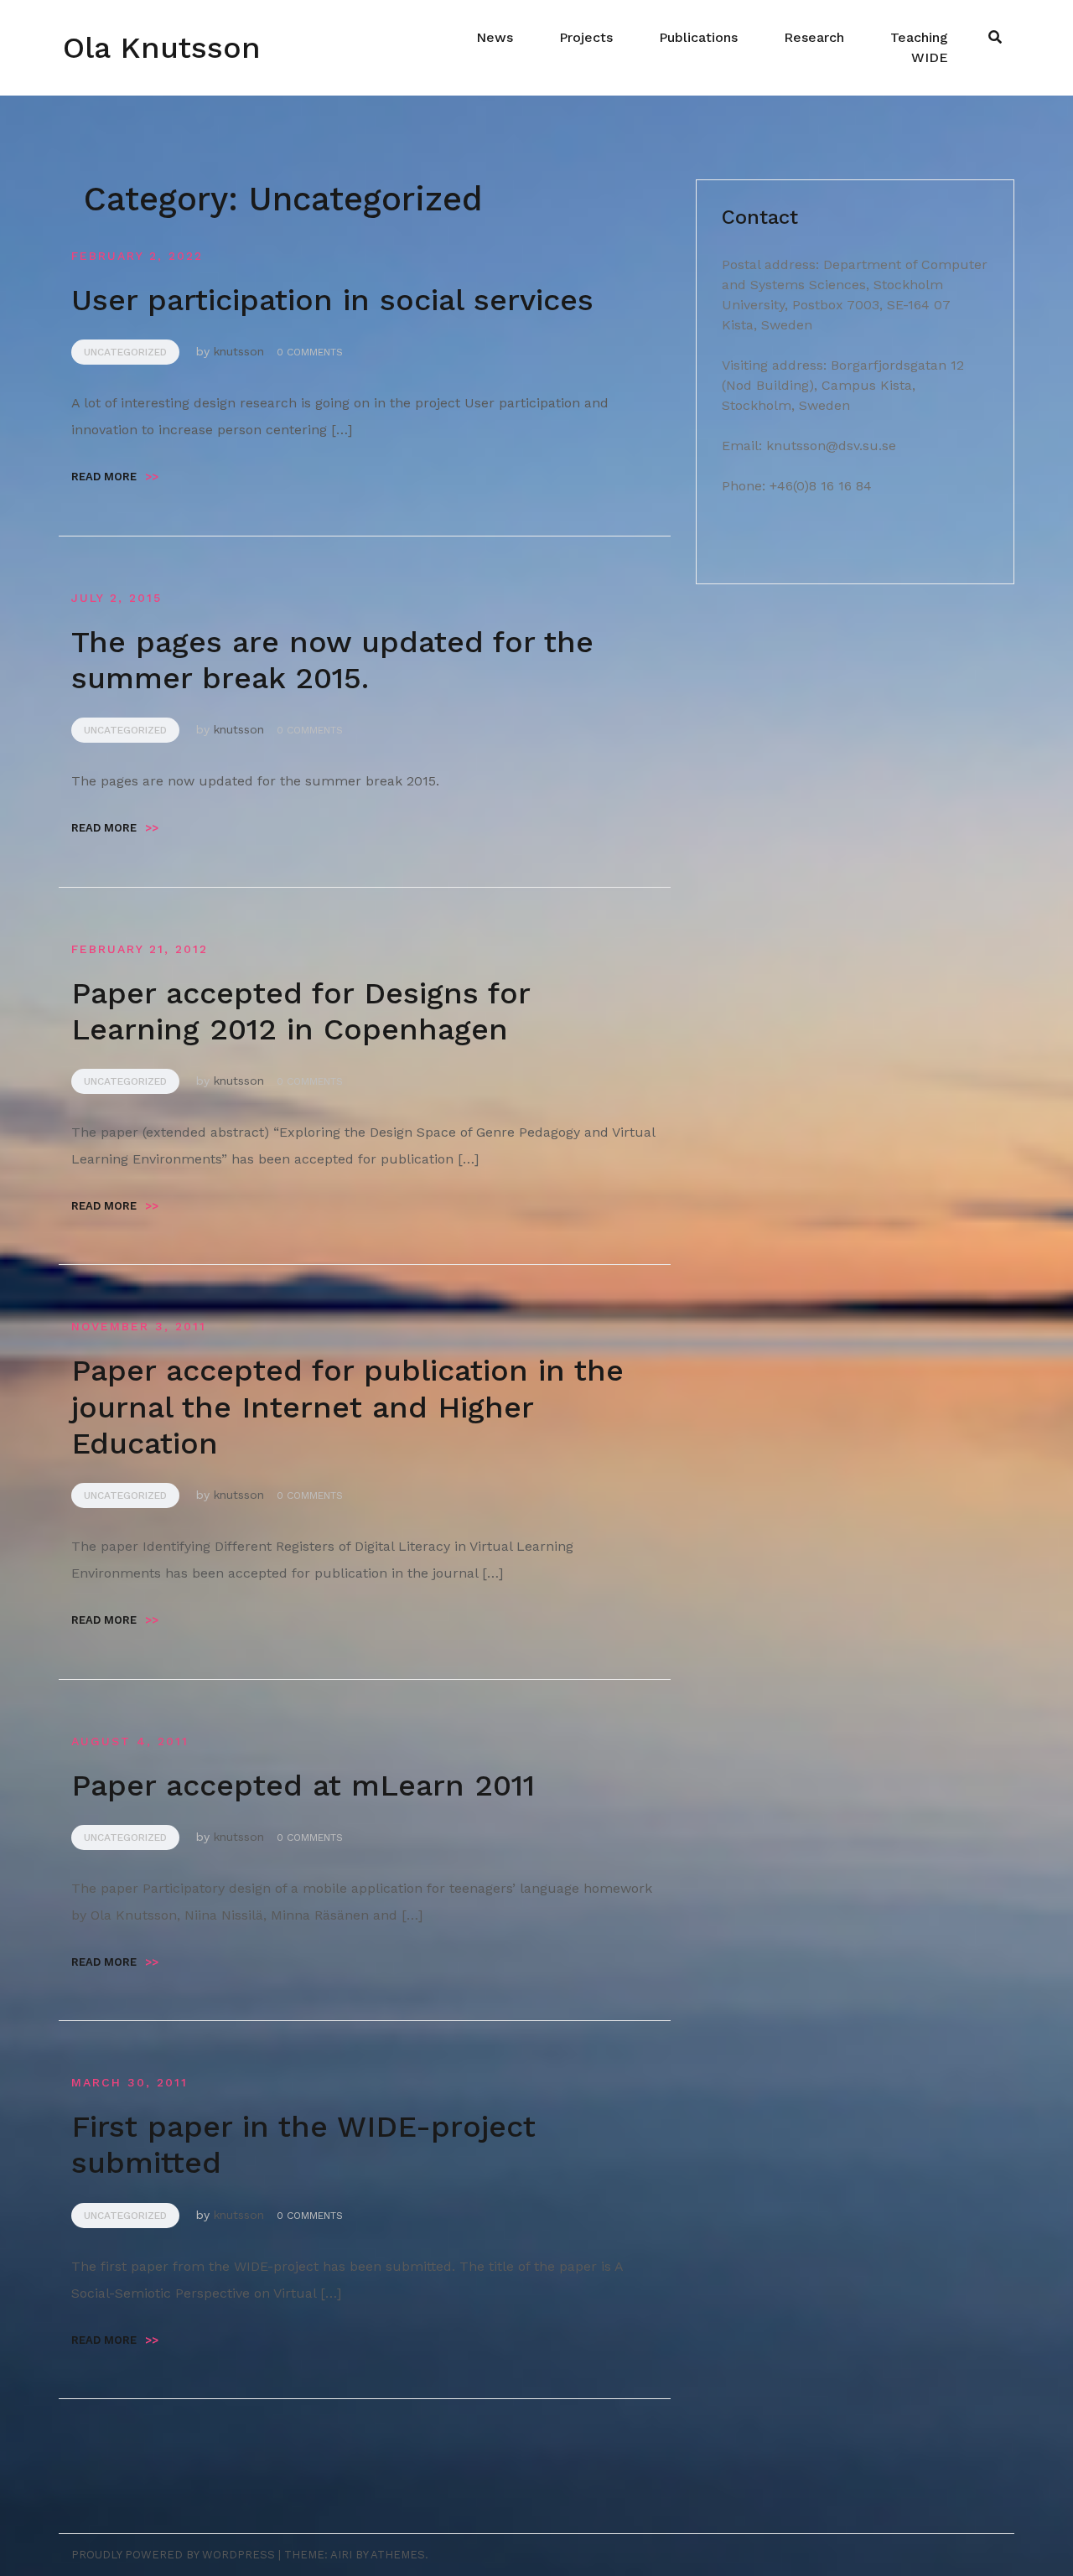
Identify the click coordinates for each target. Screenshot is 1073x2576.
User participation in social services (332, 300)
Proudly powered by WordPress (173, 2555)
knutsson (239, 351)
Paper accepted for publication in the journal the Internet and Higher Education (347, 1407)
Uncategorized (125, 352)
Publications (698, 37)
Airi (341, 2555)
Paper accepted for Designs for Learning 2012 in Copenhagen (301, 1011)
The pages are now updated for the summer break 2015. (332, 660)
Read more (115, 477)
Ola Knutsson (162, 48)
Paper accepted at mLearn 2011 (303, 1786)
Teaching (919, 37)
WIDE (930, 57)
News (495, 37)
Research (814, 37)
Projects (586, 37)
